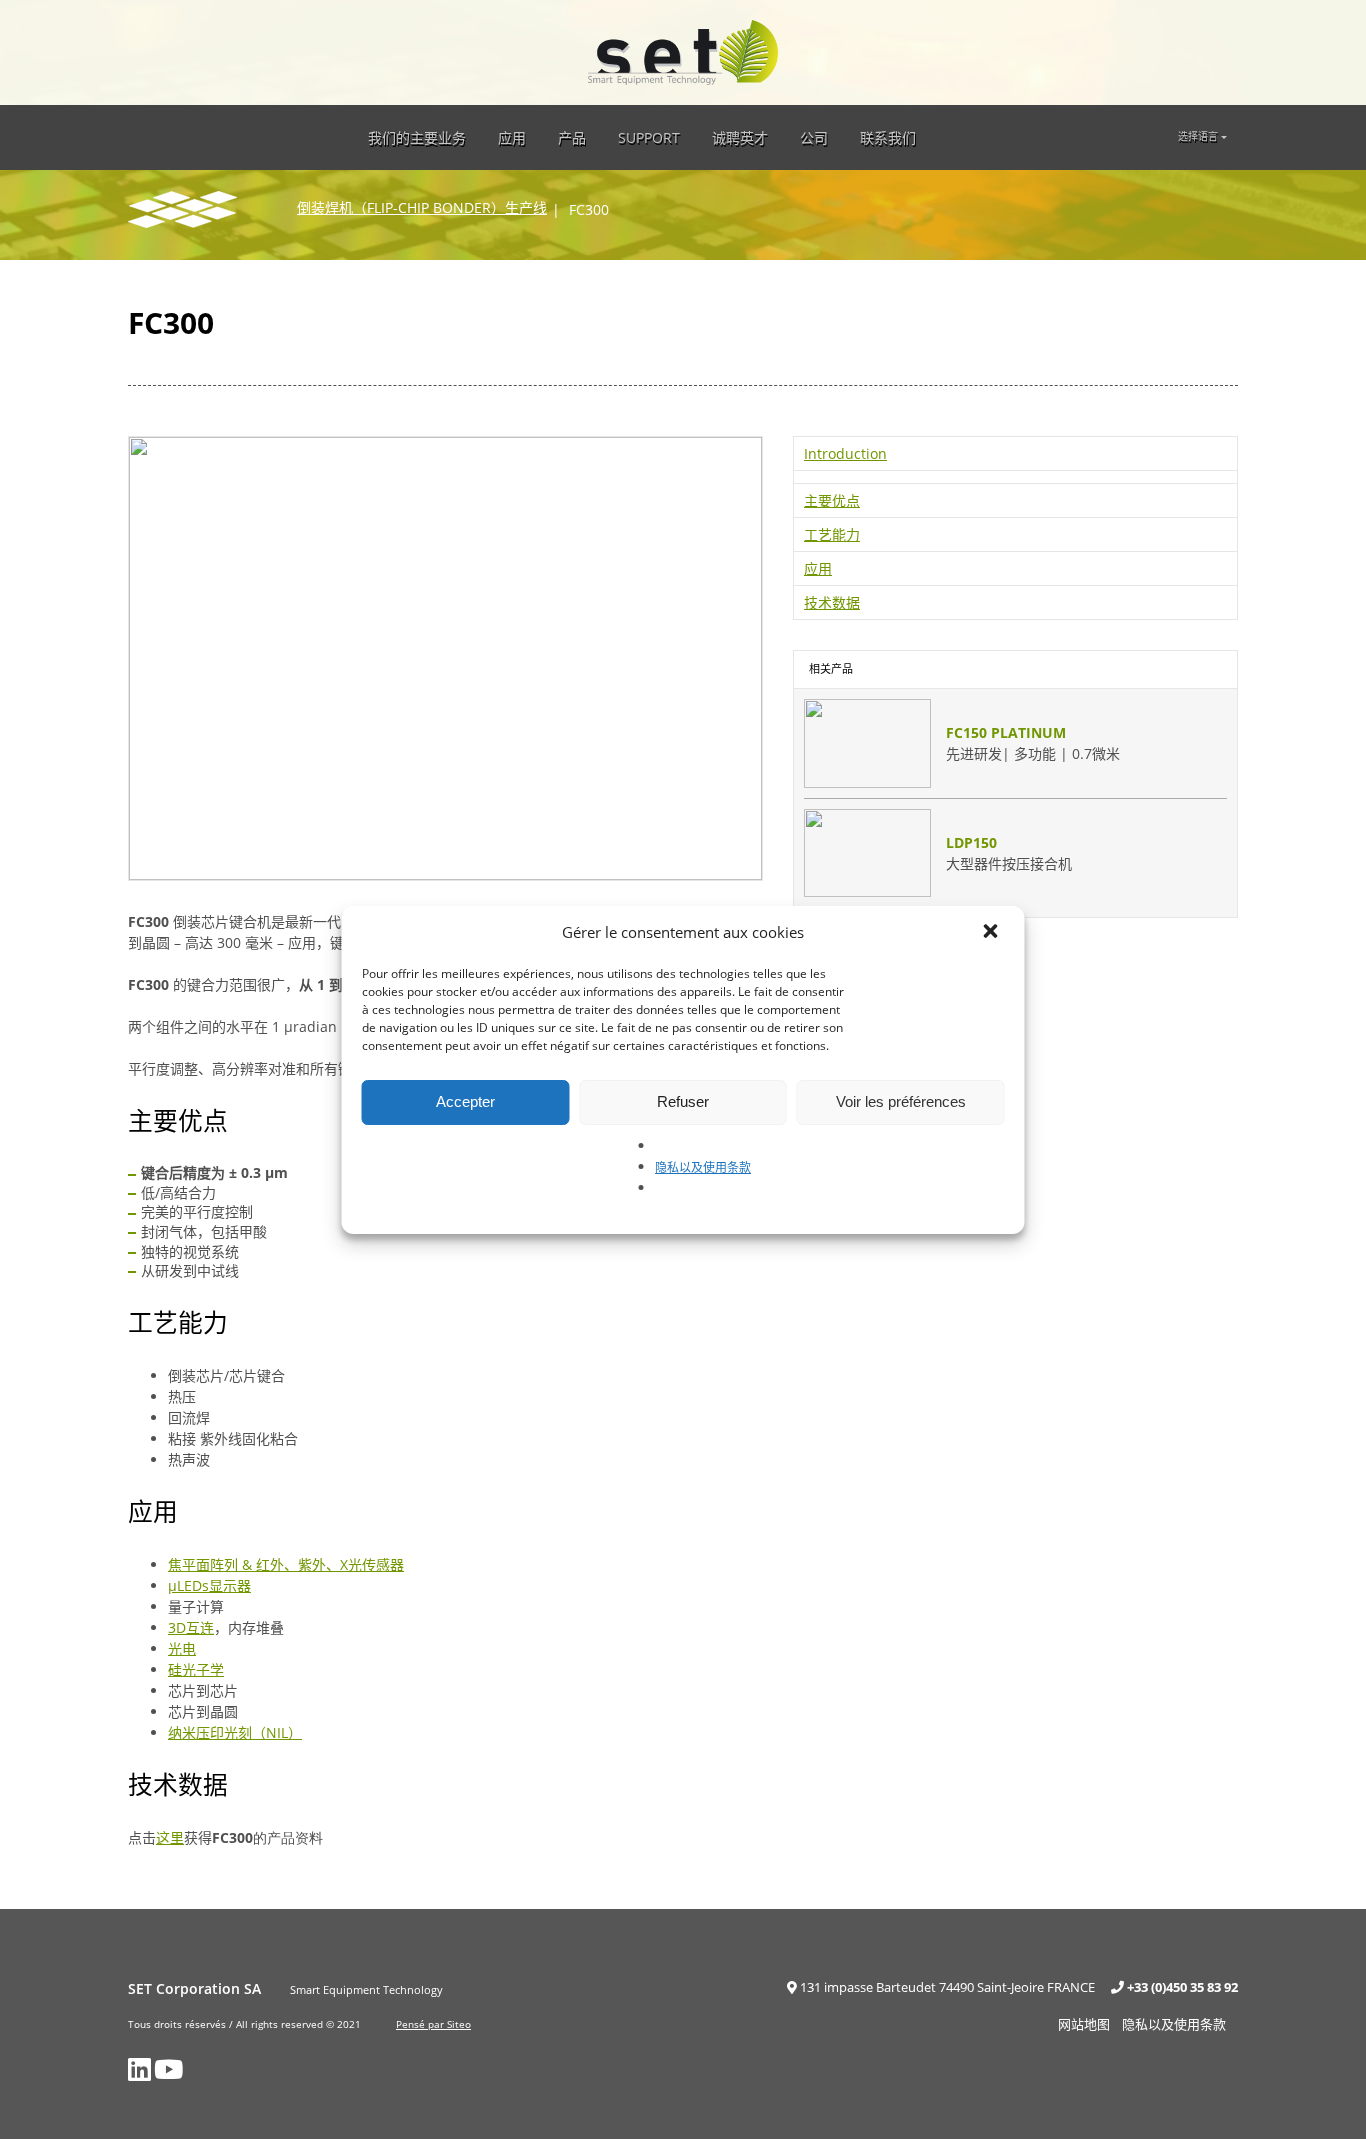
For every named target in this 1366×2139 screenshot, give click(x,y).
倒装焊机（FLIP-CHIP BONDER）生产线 (422, 207)
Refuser (683, 1101)
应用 (512, 137)
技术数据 (832, 602)
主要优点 (832, 500)
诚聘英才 (740, 137)
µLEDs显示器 (209, 1585)
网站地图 (1084, 2024)
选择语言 (1198, 136)
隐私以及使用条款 (703, 1167)
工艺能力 (832, 534)
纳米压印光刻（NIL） (235, 1732)
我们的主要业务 (417, 137)
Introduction (845, 453)
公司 (814, 137)
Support (649, 137)
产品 (572, 137)
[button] (993, 933)
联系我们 (888, 137)
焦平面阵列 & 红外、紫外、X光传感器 (286, 1564)
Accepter (465, 1101)
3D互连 (191, 1627)
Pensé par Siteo (433, 2024)
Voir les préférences (901, 1101)
